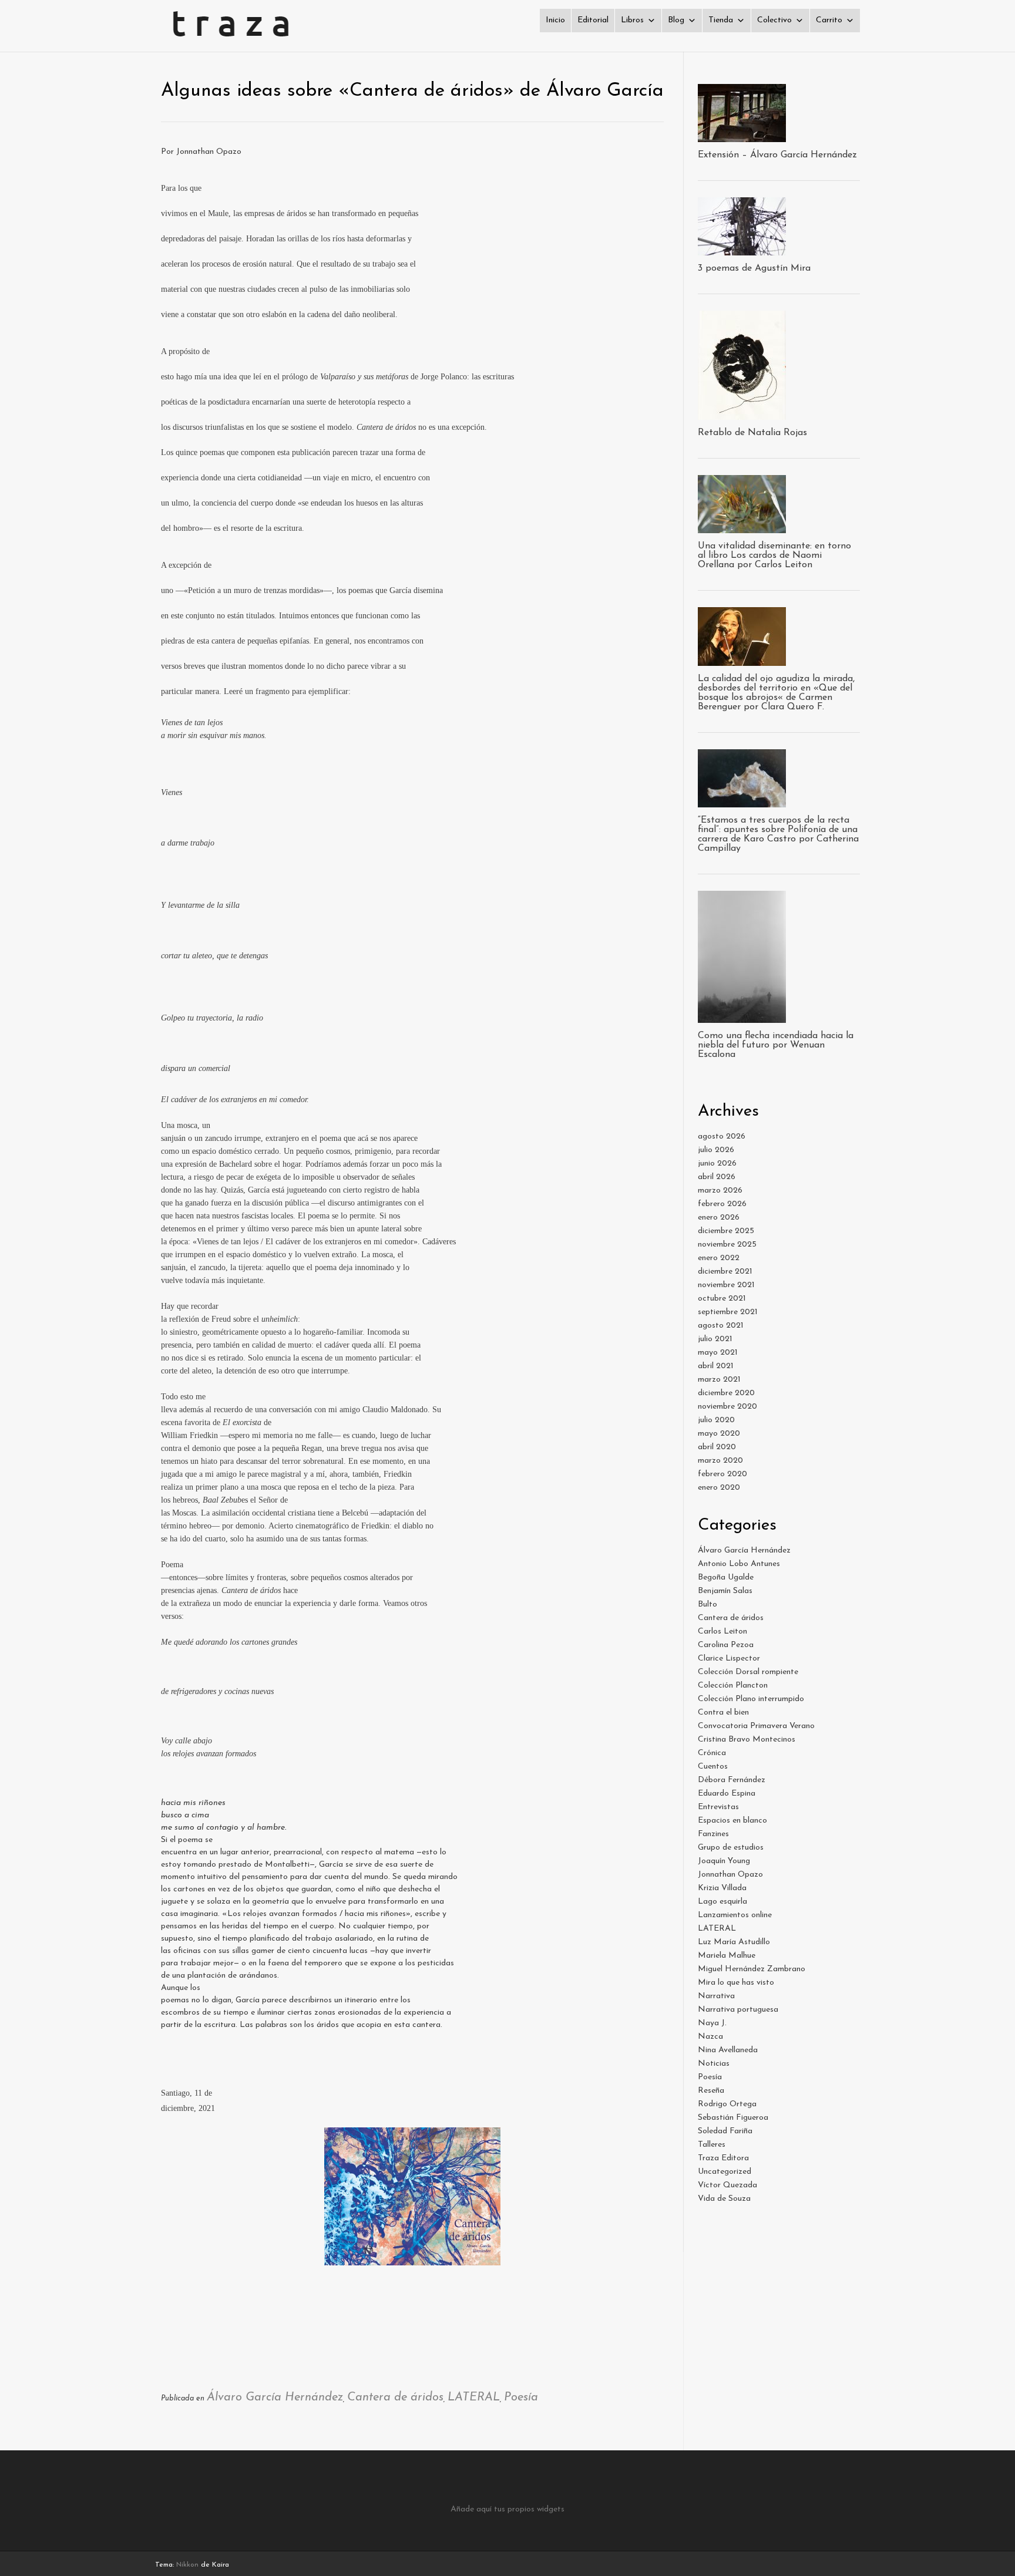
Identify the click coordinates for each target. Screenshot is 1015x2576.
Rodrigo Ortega (727, 2104)
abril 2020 (717, 1447)
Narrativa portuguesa (738, 2010)
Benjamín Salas (725, 1591)
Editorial (593, 20)
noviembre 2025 (727, 1245)
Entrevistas (718, 1807)
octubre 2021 (722, 1299)
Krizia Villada (722, 1888)
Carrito (829, 20)
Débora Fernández (732, 1780)
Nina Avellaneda (728, 2050)
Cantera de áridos (395, 2397)
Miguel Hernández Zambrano (752, 1969)
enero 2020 (719, 1488)
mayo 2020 (719, 1434)
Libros (632, 20)
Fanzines (713, 1834)
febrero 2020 (722, 1474)
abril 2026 (717, 1177)
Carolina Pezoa (726, 1645)
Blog (676, 20)
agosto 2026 (722, 1137)
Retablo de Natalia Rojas (752, 433)
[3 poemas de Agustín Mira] (742, 249)
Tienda (721, 20)
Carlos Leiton (722, 1632)
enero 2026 (719, 1218)
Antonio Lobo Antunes (739, 1564)
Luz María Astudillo (734, 1942)
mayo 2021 (718, 1353)
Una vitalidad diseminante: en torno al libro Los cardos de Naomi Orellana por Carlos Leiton (774, 555)
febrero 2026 (722, 1204)
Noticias (714, 2064)
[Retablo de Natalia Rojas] (742, 414)
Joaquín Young (724, 1861)
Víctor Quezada (727, 2185)
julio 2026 (716, 1150)
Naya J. (712, 2023)
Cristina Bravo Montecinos (747, 1740)
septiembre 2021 (728, 1312)
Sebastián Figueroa (733, 2118)
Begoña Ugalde (726, 1577)
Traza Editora (723, 2158)
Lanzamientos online (735, 1915)
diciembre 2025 (726, 1231)
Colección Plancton (733, 1686)
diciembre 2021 (725, 1272)
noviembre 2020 (727, 1407)
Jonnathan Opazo (730, 1875)
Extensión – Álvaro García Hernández (777, 155)
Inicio (555, 20)
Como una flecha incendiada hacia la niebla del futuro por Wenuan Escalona (776, 1045)
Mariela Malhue (727, 1956)
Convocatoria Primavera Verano (756, 1726)
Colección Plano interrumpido (751, 1699)
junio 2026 (717, 1164)
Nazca (710, 2037)
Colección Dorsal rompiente (748, 1672)
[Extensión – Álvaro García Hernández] (742, 136)
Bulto (708, 1604)
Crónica (712, 1753)
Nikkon (187, 2565)
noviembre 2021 (726, 1285)
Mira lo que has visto (736, 1983)
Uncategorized (725, 2172)
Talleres (712, 2145)
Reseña (711, 2091)
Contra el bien (723, 1713)
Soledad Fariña (725, 2131)
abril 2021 (716, 1366)
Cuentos (713, 1767)
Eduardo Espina (727, 1794)
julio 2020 (716, 1420)
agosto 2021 (721, 1326)
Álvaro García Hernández (275, 2397)
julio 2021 (715, 1339)
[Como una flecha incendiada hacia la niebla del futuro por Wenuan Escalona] (742, 1017)
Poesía (521, 2397)
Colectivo (774, 20)
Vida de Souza (724, 2199)
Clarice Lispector (729, 1659)
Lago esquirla (722, 1902)
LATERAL (474, 2397)
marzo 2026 (720, 1191)
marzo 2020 (720, 1461)
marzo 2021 (719, 1380)
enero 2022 (719, 1258)
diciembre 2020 (726, 1393)
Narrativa (716, 1996)
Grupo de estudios (731, 1848)
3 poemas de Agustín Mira (754, 268)
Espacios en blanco (732, 1821)
